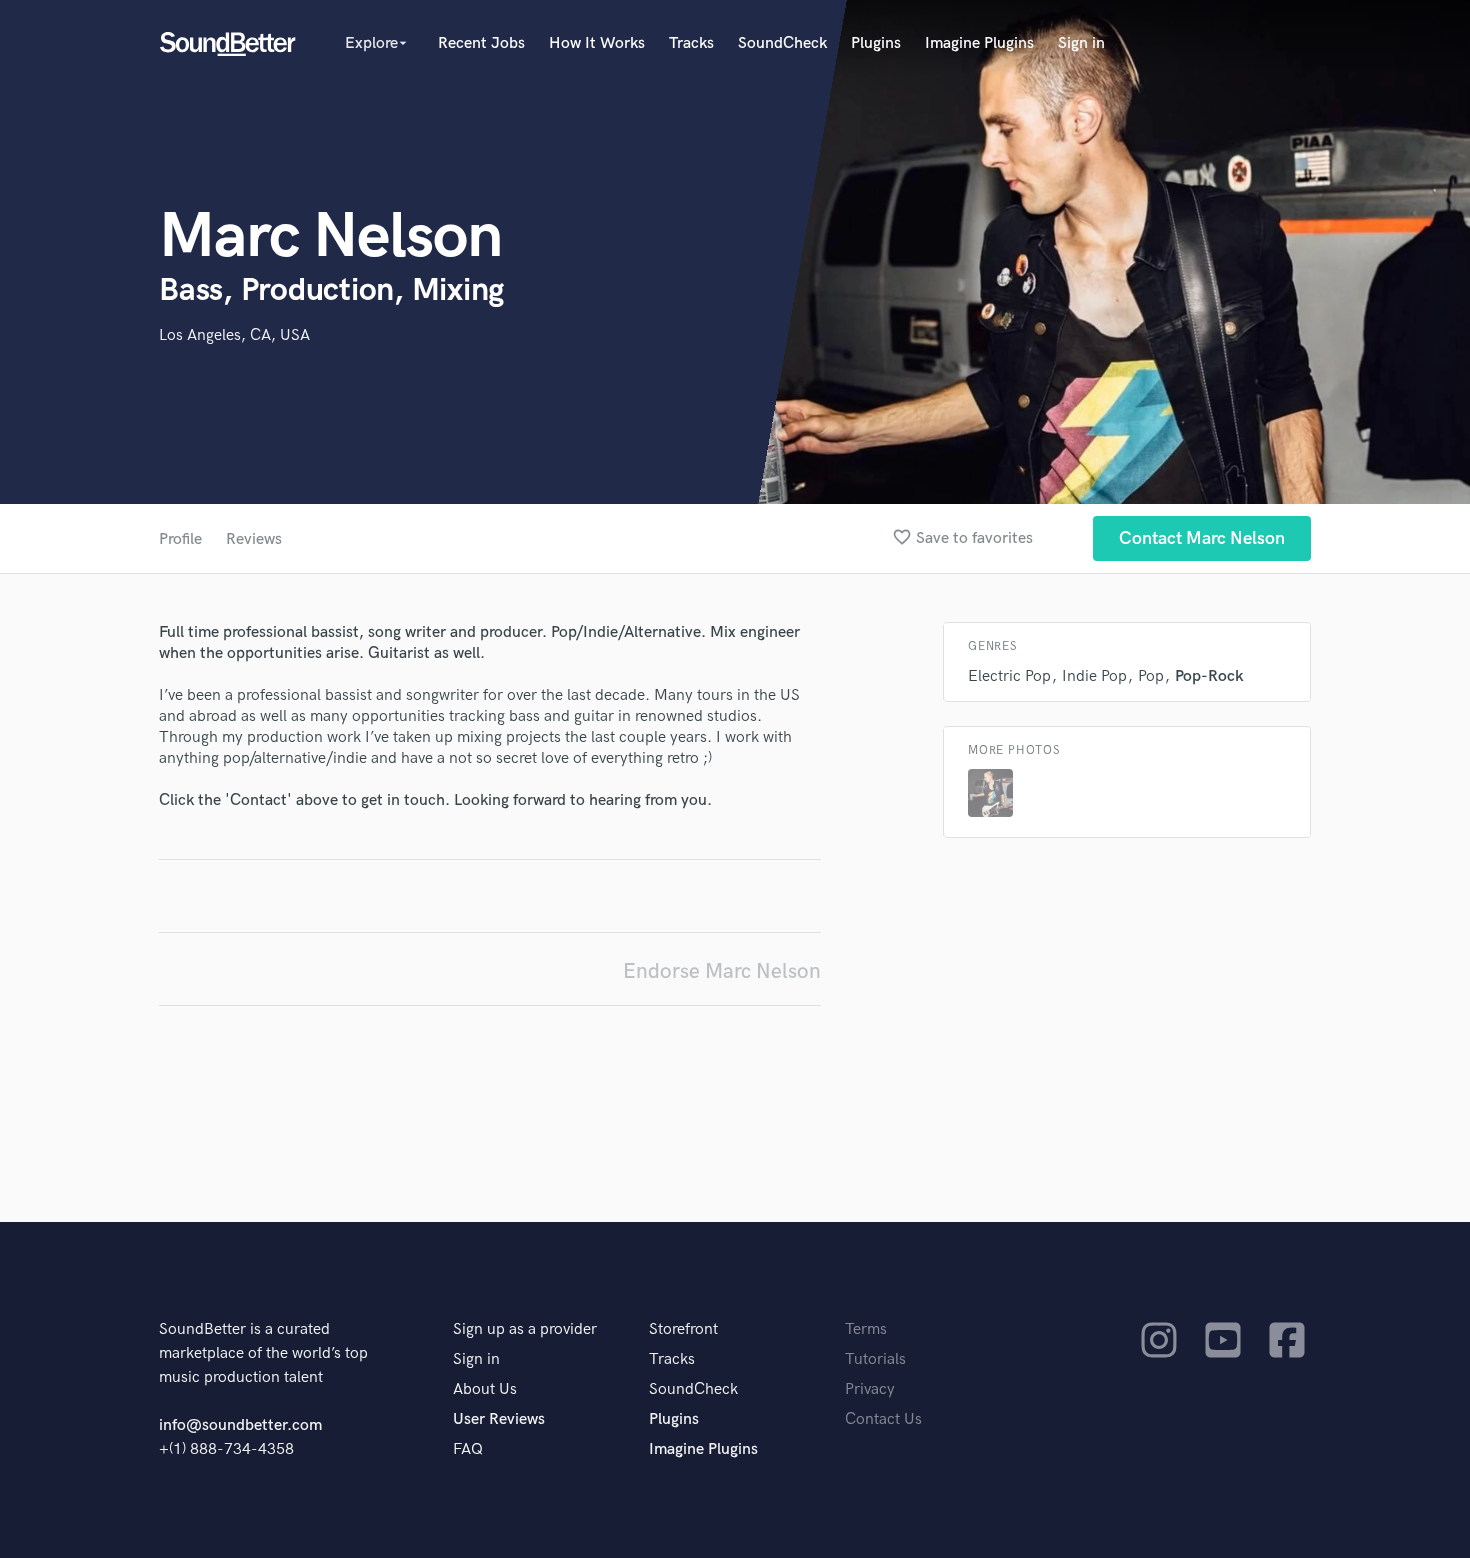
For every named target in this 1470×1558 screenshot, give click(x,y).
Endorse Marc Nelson (722, 971)
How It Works (597, 43)
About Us (485, 1389)
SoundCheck (782, 43)
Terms (866, 1329)
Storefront (683, 1329)
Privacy (870, 1389)
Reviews (254, 539)
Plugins (876, 43)
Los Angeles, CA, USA (234, 335)
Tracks (691, 43)
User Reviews (499, 1419)
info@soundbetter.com (240, 1425)
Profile (180, 539)
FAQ (468, 1449)
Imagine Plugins (979, 43)
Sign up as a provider (525, 1329)
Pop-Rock (1209, 676)
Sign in (1081, 43)
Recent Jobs (481, 43)
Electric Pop (1009, 676)
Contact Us (883, 1419)
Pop (1151, 676)
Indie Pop (1094, 676)
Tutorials (875, 1359)
